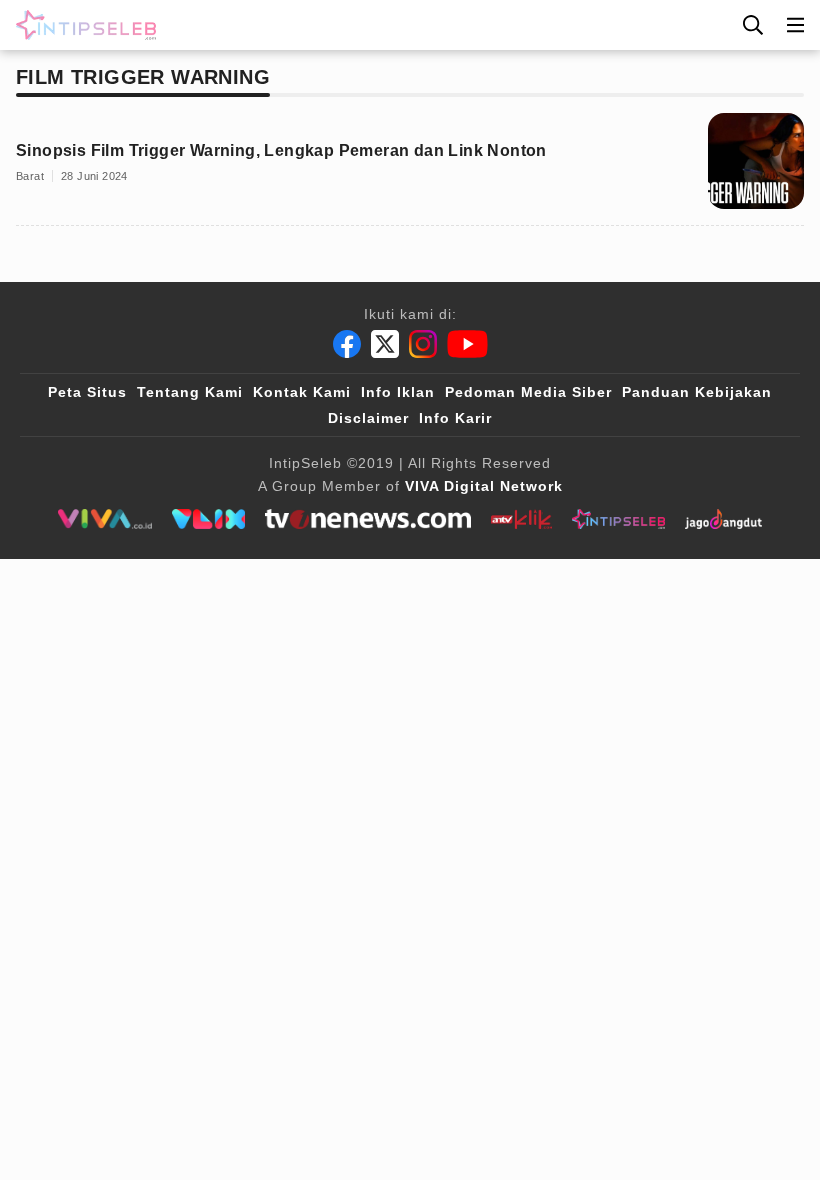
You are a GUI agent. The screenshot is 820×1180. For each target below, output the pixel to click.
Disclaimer (368, 418)
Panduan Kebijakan (697, 392)
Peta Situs (87, 392)
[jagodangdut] (723, 519)
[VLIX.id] (209, 519)
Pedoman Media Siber (528, 392)
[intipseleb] (618, 519)
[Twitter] (385, 344)
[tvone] (367, 519)
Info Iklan (398, 392)
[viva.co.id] (104, 519)
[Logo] (82, 25)
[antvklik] (521, 519)
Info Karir (455, 418)
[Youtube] (467, 344)
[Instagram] (423, 344)
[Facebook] (347, 344)
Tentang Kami (190, 392)
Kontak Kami (302, 392)
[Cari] (753, 25)
